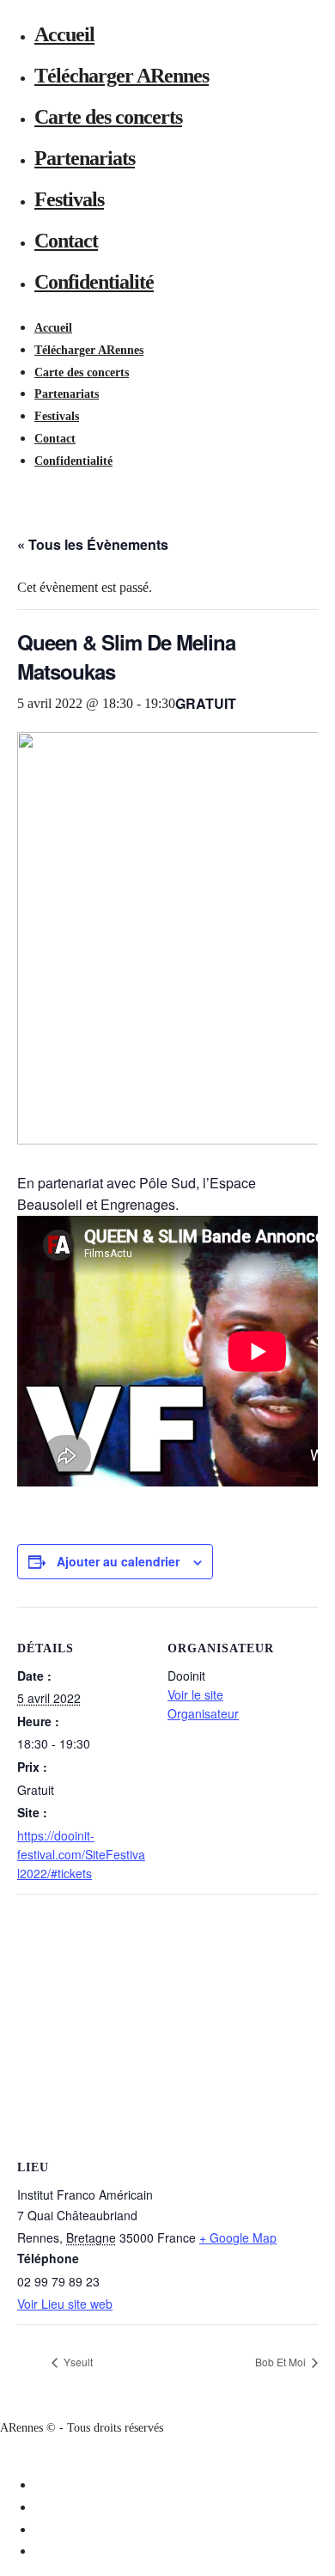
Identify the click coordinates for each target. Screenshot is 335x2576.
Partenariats (85, 158)
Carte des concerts (108, 117)
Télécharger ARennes (122, 76)
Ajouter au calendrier (118, 1561)
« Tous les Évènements (93, 544)
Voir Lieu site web (65, 2304)
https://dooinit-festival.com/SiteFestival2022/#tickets (81, 1855)
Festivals (69, 199)
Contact (66, 241)
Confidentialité (94, 282)
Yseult (77, 2362)
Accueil (64, 34)
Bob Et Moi (282, 2362)
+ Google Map (238, 2237)
